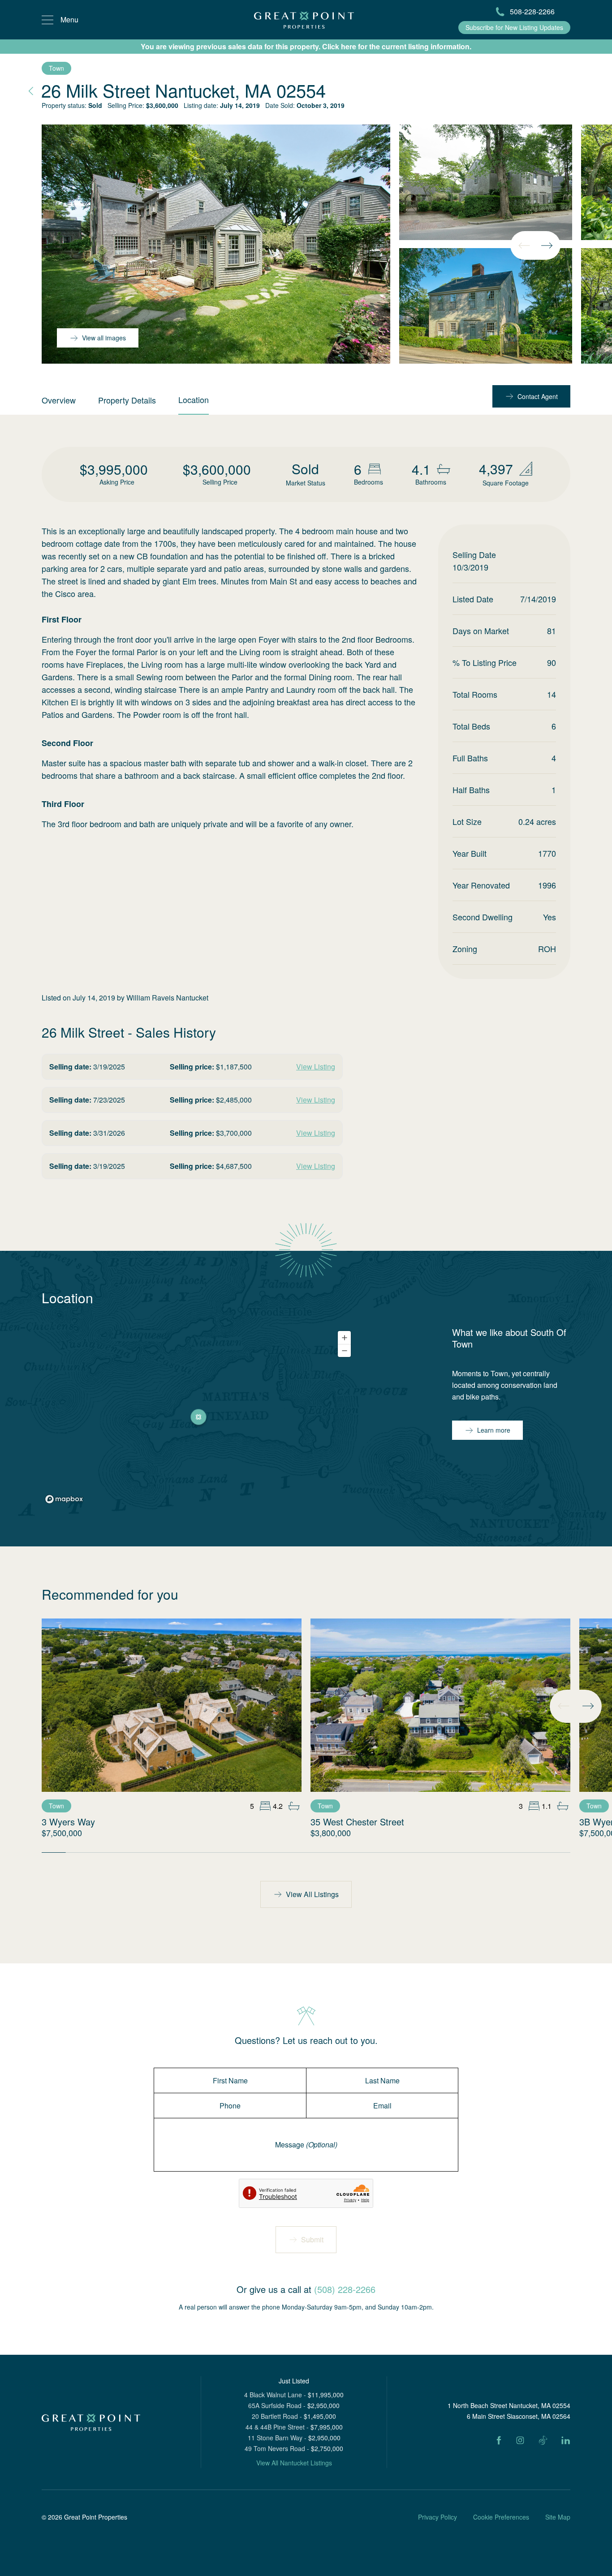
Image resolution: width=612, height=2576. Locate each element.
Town (56, 68)
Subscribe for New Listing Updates (514, 27)
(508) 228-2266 (345, 2289)
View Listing (316, 1067)
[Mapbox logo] (64, 1499)
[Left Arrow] (524, 245)
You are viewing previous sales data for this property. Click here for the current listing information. (306, 46)
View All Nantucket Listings (294, 2463)
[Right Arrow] (547, 245)
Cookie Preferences (501, 2517)
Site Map (558, 2517)
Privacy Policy (437, 2517)
